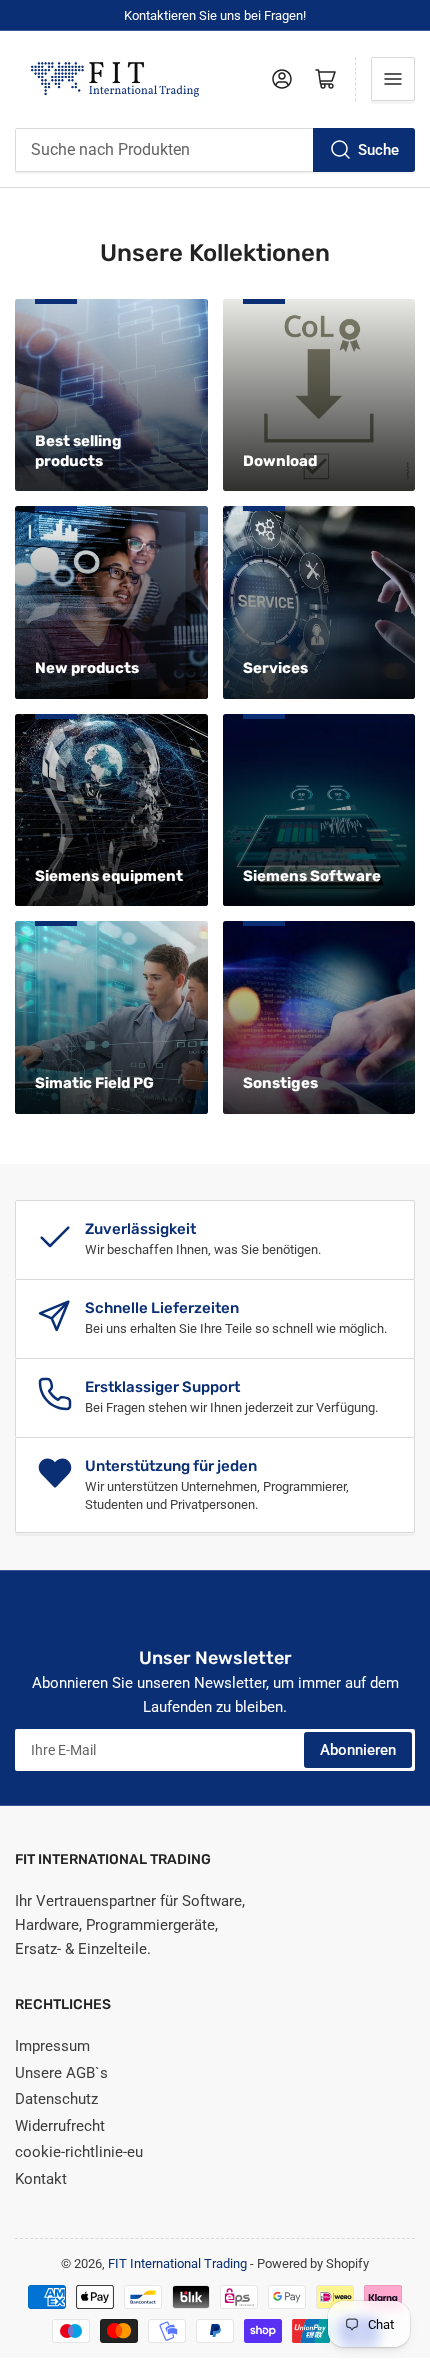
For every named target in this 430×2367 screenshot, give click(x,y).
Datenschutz (56, 2099)
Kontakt (41, 2179)
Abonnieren (358, 1750)
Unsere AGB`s (61, 2073)
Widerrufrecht (60, 2126)
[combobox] (215, 150)
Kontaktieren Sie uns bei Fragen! (215, 15)
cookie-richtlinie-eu (79, 2152)
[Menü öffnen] (393, 79)
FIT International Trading (177, 2263)
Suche (378, 150)
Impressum (52, 2046)
